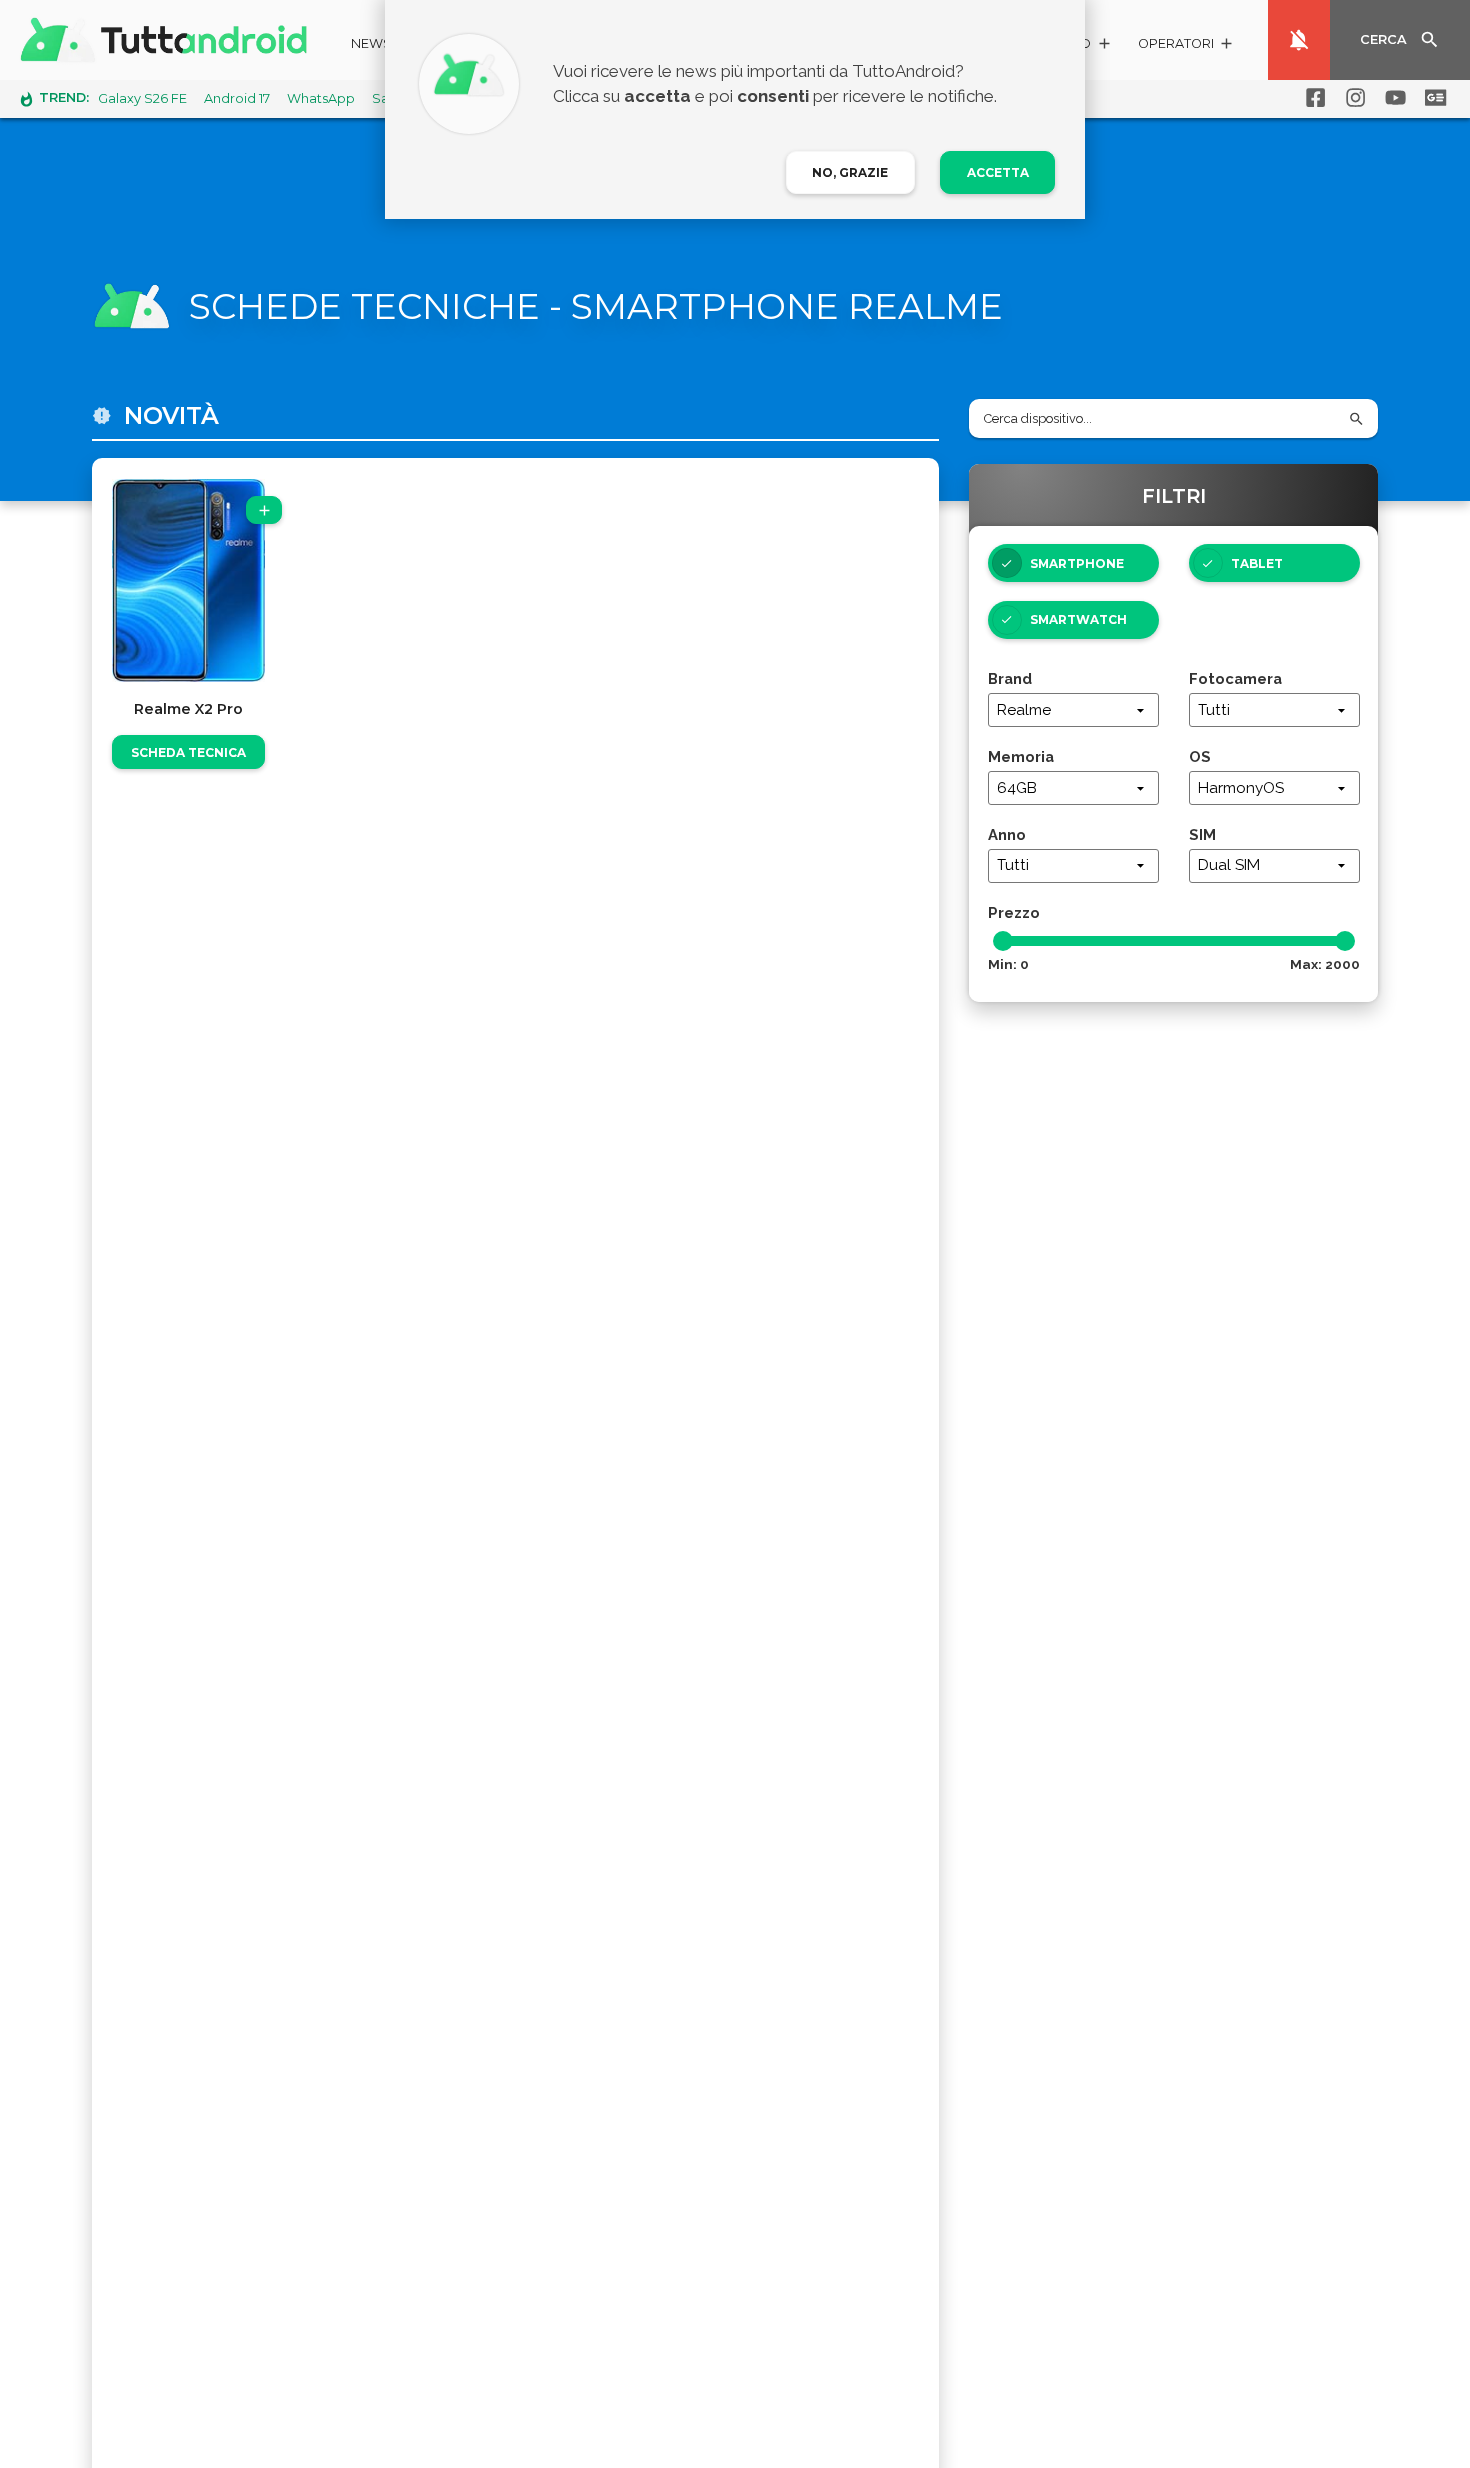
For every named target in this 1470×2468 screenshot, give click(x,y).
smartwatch (1078, 619)
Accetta (998, 172)
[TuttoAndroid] (168, 40)
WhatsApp (321, 98)
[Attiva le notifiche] (1299, 40)
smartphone (1077, 563)
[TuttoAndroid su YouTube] (1392, 98)
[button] (1186, 46)
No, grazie (850, 172)
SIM (1202, 834)
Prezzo (1014, 912)
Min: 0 (1008, 964)
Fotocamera (1235, 678)
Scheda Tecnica (188, 752)
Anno (1007, 834)
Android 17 (237, 98)
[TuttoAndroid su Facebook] (1312, 98)
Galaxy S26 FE (142, 98)
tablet (1257, 563)
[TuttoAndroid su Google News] (1432, 98)
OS (1200, 756)
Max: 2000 (1325, 964)
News (371, 43)
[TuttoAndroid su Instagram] (1352, 98)
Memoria (1021, 756)
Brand (1010, 678)
